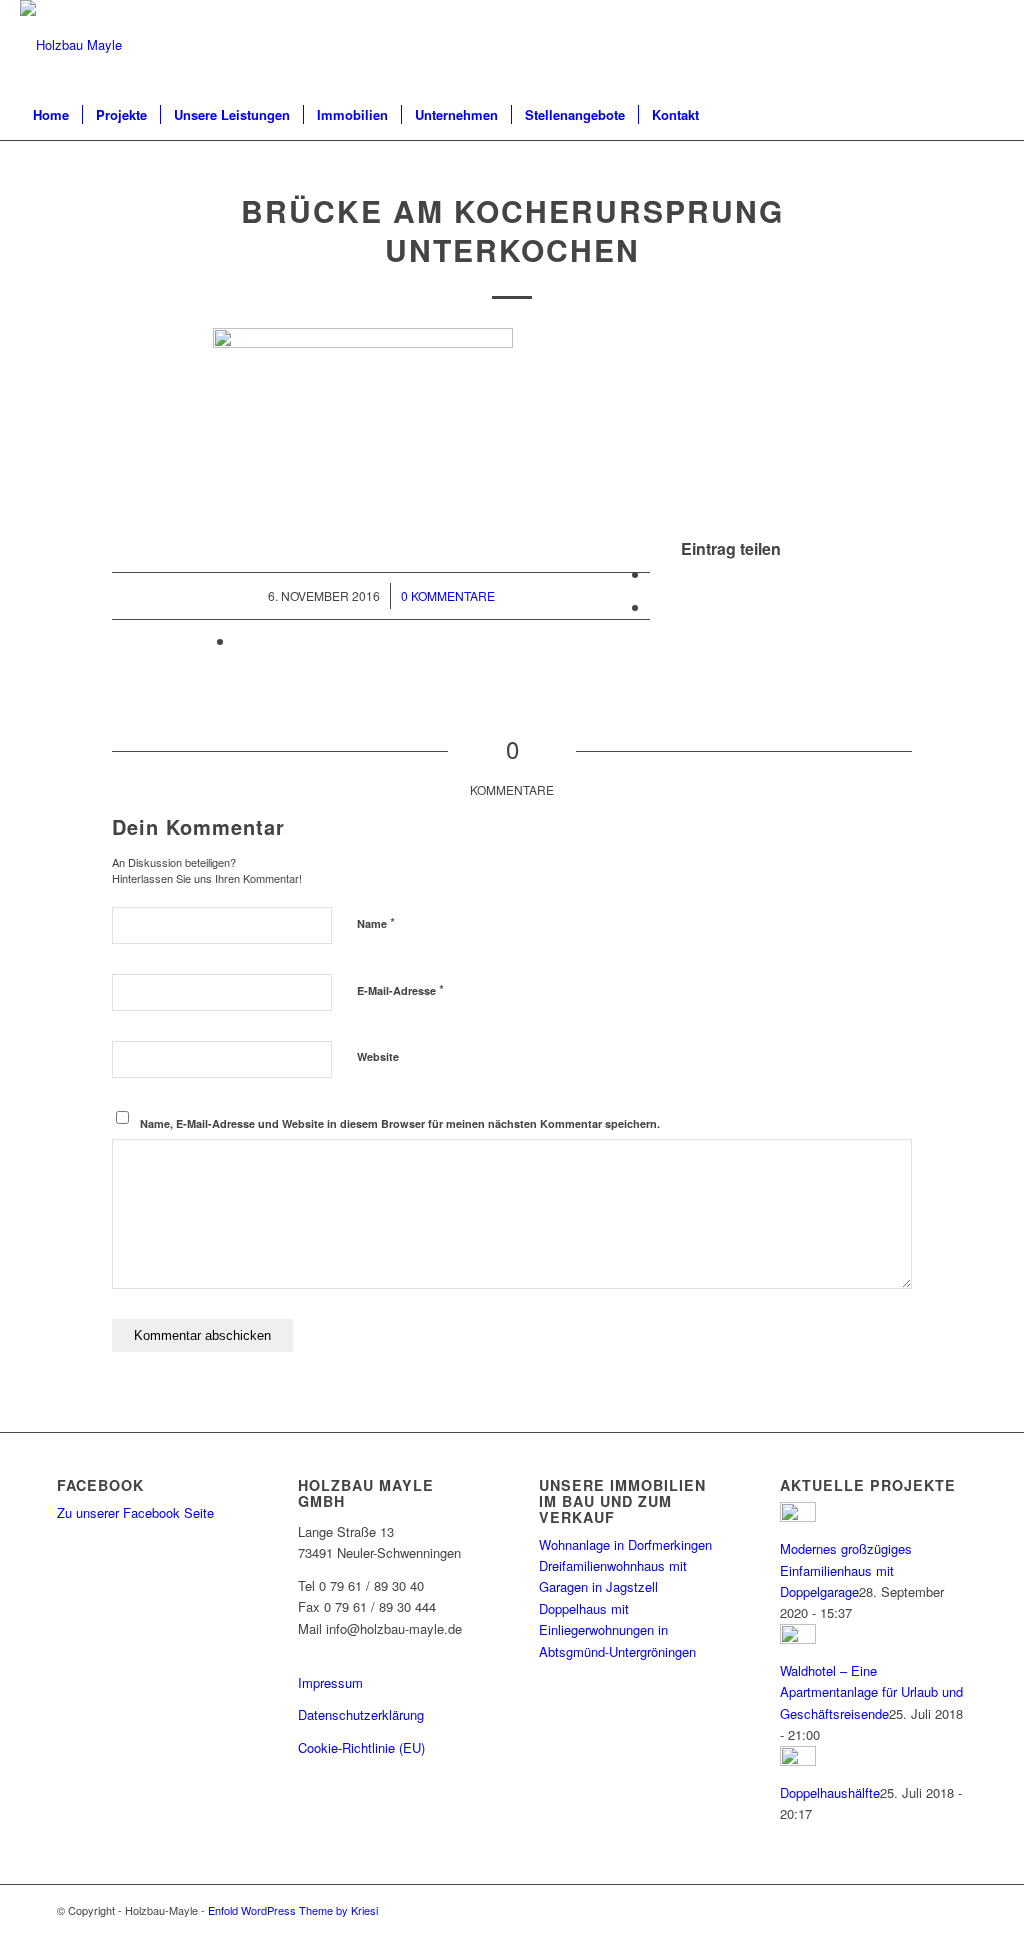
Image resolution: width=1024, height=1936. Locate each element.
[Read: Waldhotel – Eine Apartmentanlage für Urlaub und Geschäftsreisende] (798, 1638)
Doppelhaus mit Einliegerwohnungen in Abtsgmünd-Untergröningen (617, 1630)
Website (378, 1056)
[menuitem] (51, 115)
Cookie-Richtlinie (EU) (361, 1747)
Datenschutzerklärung (361, 1714)
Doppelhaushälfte (830, 1792)
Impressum (330, 1682)
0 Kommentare (448, 595)
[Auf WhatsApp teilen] (656, 606)
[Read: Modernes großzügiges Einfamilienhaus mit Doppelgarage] (798, 1516)
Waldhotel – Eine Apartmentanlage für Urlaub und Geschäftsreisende (871, 1692)
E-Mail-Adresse (400, 989)
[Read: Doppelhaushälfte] (798, 1760)
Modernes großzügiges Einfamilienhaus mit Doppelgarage (846, 1570)
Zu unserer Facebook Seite (135, 1512)
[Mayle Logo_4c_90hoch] (71, 45)
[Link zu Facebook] (989, 45)
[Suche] (991, 115)
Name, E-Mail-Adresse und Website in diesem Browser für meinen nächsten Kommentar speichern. (400, 1123)
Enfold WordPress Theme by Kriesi (293, 1910)
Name (376, 922)
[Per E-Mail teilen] (241, 640)
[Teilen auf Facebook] (656, 573)
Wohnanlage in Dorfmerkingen (625, 1544)
